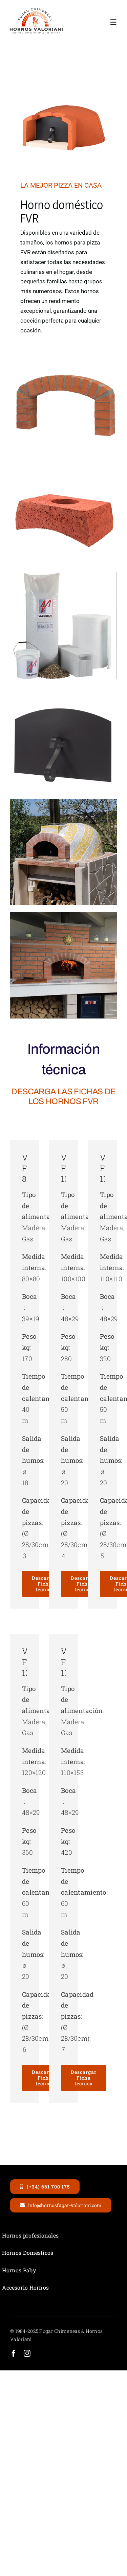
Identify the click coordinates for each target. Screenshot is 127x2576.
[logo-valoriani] (36, 10)
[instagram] (27, 2353)
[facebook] (14, 2353)
